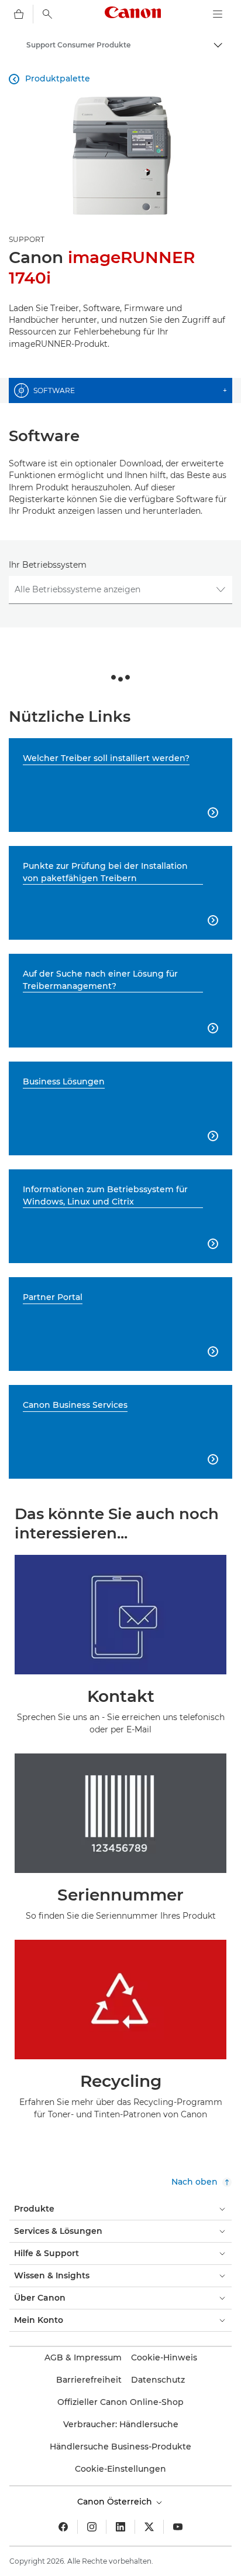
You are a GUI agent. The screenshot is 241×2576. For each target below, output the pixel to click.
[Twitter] (149, 2527)
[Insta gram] (92, 2527)
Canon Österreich (116, 2502)
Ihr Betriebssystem (48, 565)
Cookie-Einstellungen (120, 2469)
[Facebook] (63, 2527)
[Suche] (47, 14)
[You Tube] (178, 2527)
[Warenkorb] (19, 14)
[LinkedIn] (120, 2527)
